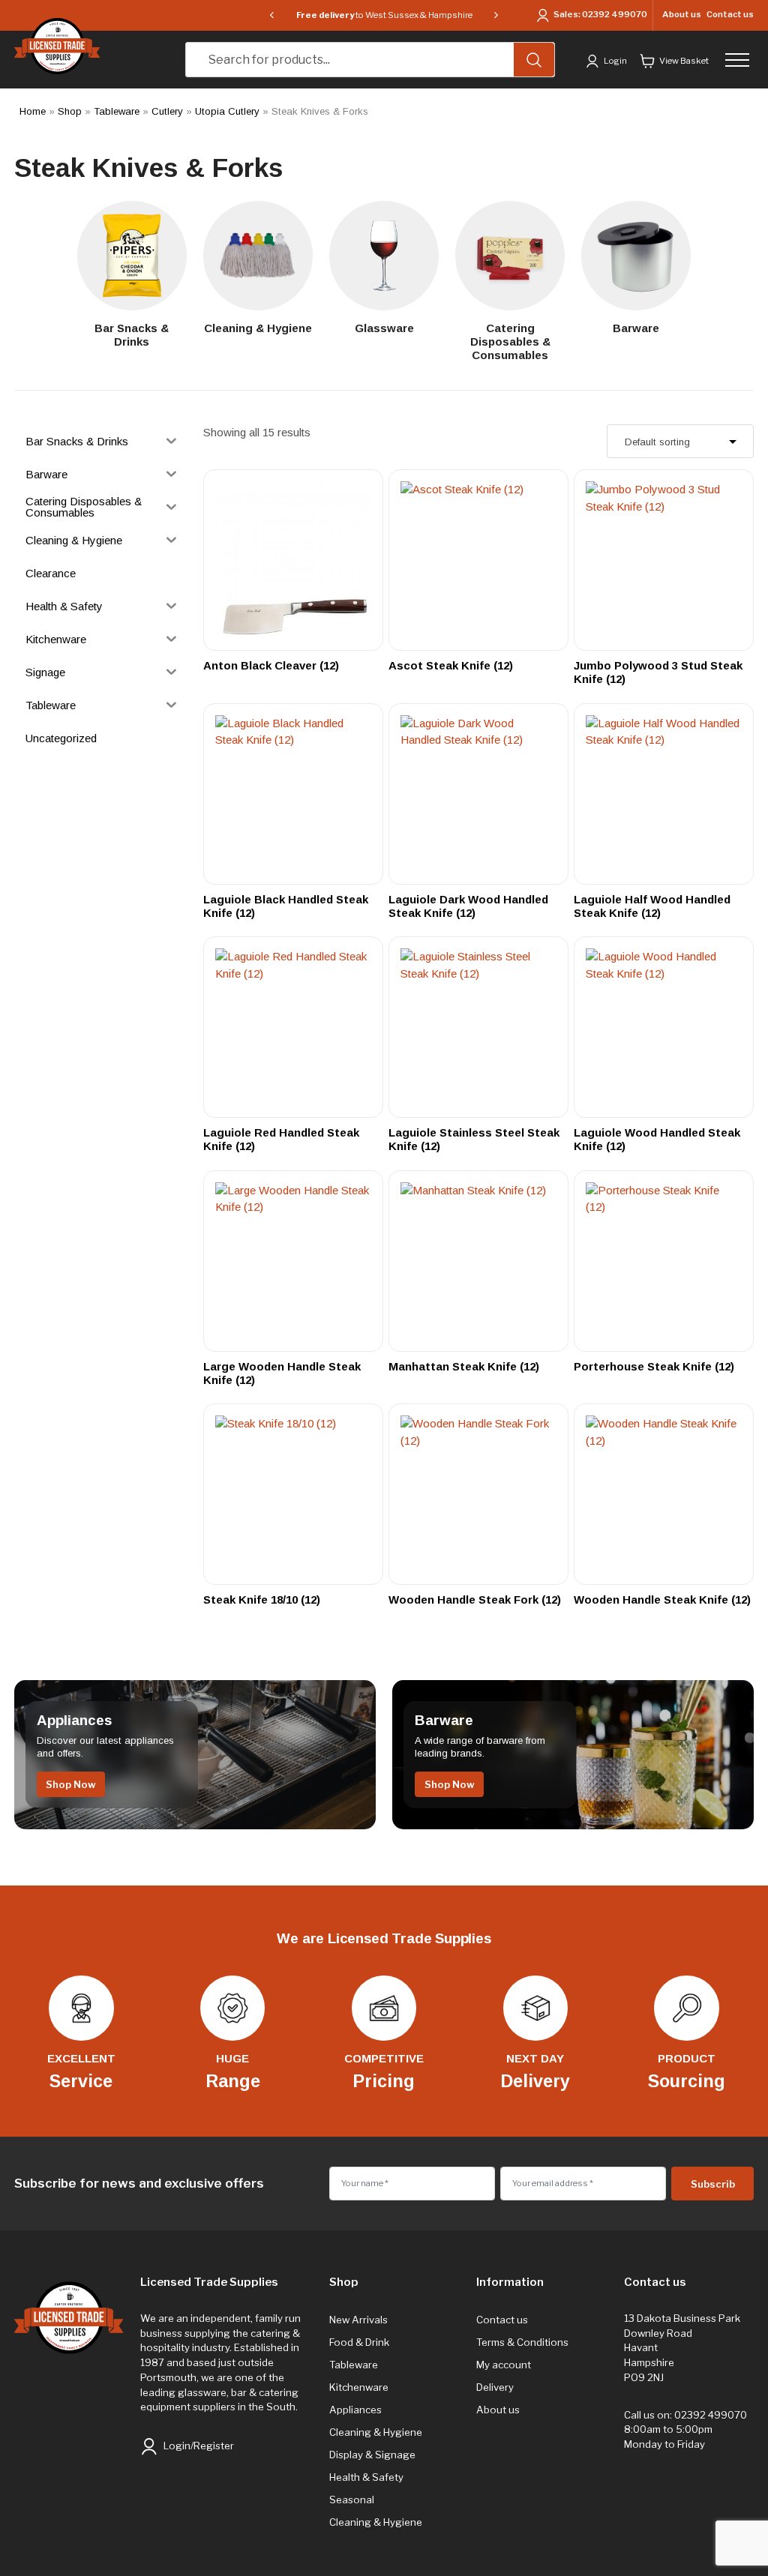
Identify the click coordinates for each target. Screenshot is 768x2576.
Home (33, 111)
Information (510, 2282)
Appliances (355, 2410)
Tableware (117, 111)
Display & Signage (372, 2455)
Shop (70, 111)
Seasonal (352, 2500)
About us (682, 14)
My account (504, 2365)
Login (615, 61)
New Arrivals (358, 2320)
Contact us (730, 14)
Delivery (495, 2387)
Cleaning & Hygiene (376, 2432)
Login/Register (198, 2446)
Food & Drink (359, 2342)
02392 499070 (615, 15)
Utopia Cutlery (227, 111)
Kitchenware (359, 2387)
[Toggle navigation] (741, 60)
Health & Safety (366, 2477)
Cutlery (167, 111)
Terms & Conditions (522, 2342)
